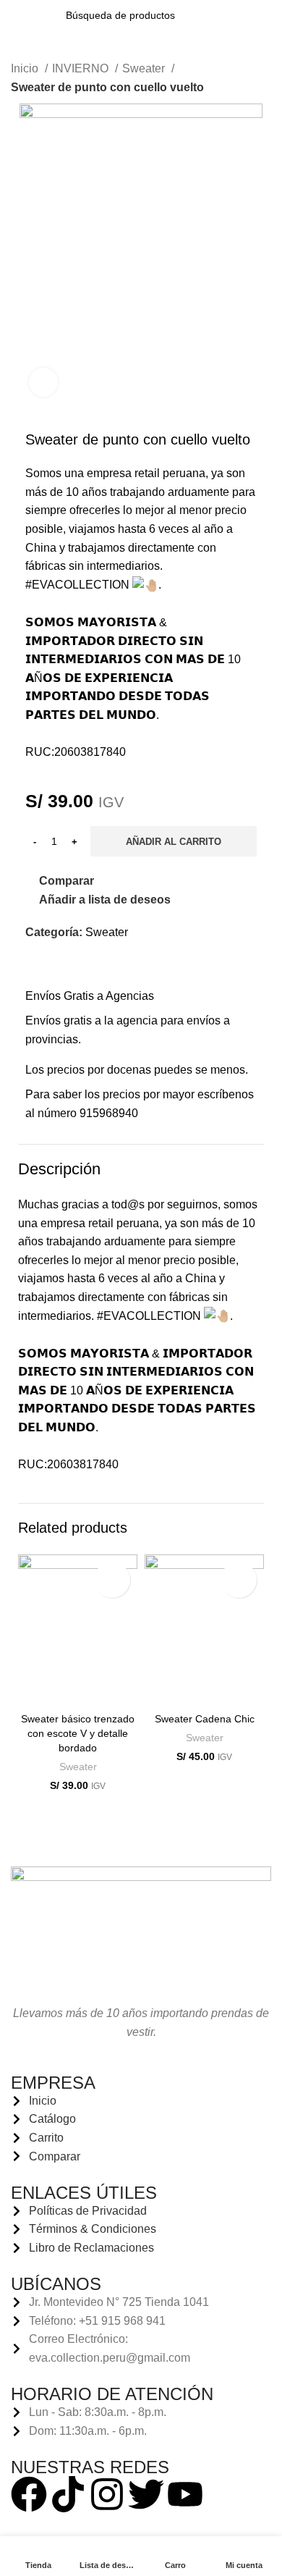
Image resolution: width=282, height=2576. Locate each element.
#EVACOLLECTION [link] (77, 585)
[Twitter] (146, 2494)
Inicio (26, 68)
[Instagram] (107, 2494)
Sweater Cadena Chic (205, 1719)
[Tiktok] (68, 2494)
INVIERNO (82, 68)
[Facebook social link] (37, 965)
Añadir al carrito (174, 842)
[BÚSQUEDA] (212, 15)
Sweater (145, 68)
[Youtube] (185, 2494)
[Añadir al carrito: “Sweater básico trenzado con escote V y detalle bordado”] (33, 1690)
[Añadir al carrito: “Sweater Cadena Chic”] (159, 1690)
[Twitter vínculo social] (54, 965)
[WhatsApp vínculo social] (70, 965)
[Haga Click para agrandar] (43, 382)
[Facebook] (29, 2494)
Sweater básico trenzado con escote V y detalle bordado (78, 1733)
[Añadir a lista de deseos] (112, 1580)
